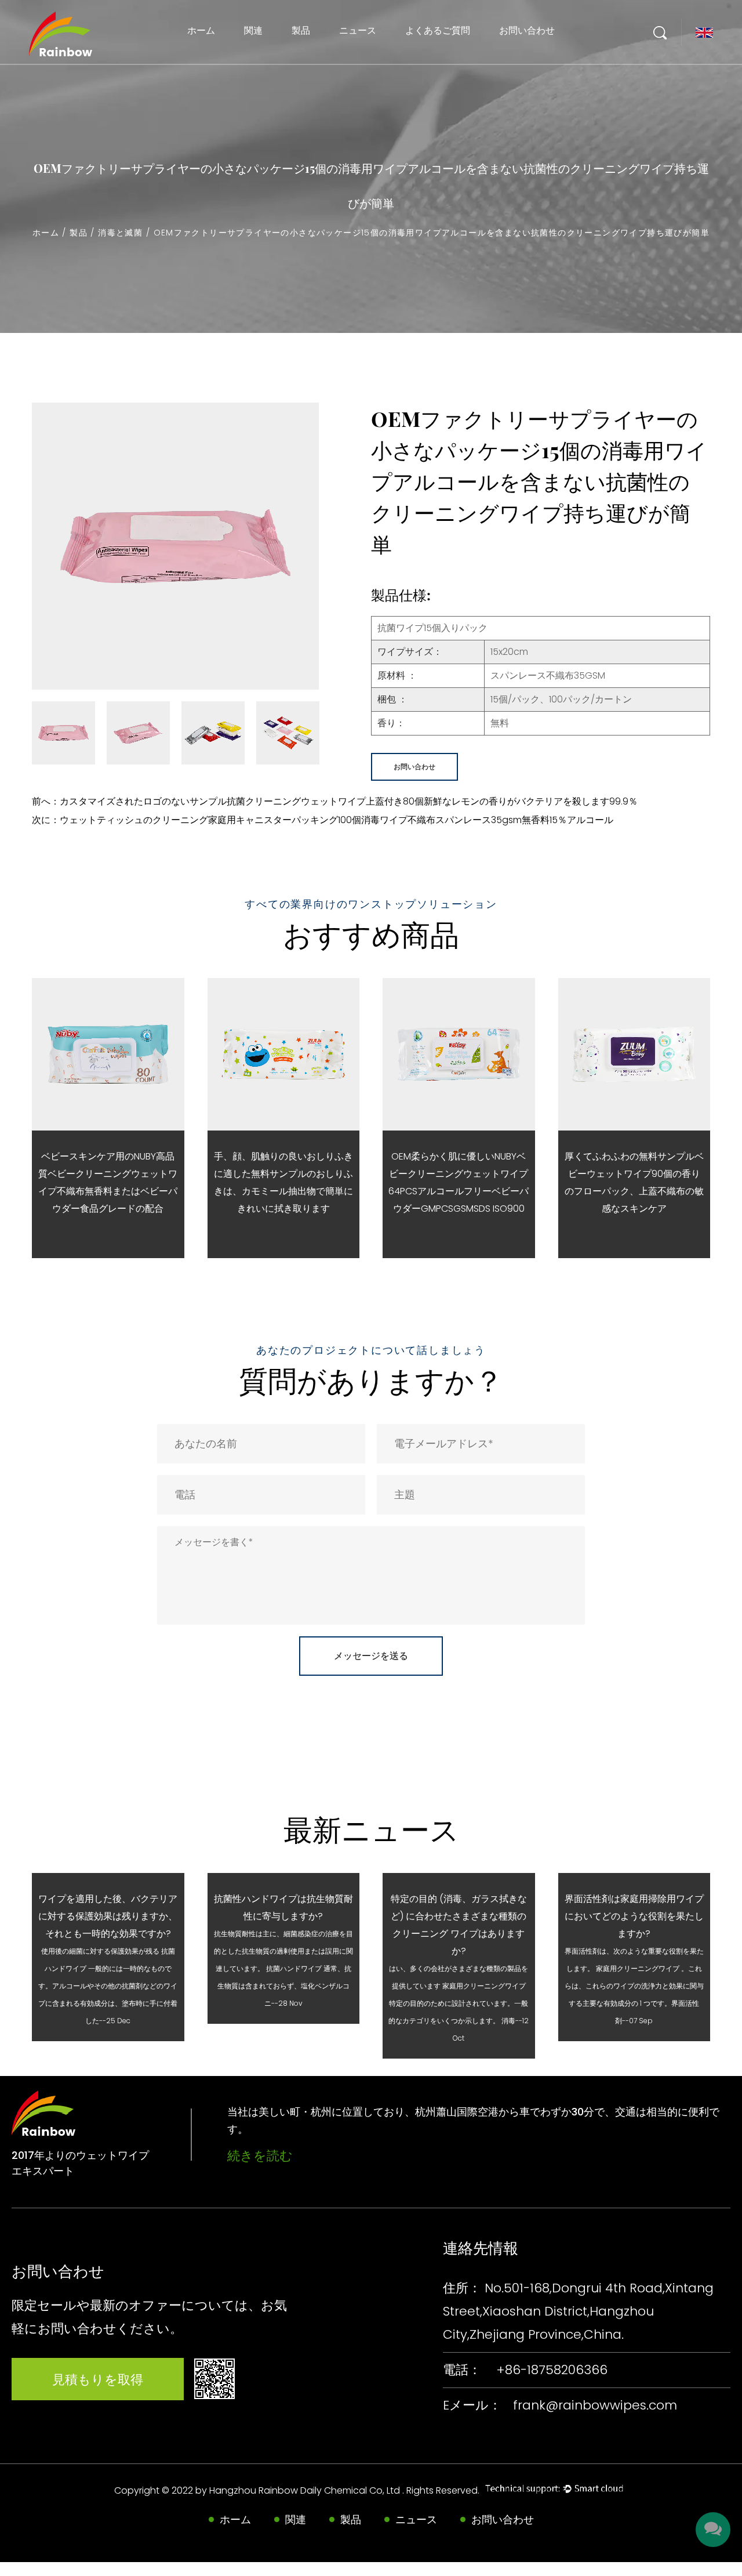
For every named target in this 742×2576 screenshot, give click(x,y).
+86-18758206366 (552, 2370)
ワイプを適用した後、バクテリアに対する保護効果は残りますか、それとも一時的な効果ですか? (108, 1916)
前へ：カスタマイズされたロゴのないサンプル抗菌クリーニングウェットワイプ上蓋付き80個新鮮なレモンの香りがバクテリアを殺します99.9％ (335, 801)
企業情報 (356, 60)
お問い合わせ (527, 30)
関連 (253, 30)
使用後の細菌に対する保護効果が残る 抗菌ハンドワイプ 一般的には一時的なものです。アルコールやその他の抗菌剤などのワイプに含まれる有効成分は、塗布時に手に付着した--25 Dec (108, 1986)
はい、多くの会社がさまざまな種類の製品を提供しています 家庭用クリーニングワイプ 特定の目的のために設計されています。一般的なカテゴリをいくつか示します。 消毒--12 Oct (459, 2003)
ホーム (201, 30)
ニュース (358, 30)
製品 (301, 30)
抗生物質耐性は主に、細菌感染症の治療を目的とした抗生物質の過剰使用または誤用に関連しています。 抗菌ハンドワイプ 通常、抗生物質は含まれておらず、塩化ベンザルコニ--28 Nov (283, 1968)
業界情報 (356, 58)
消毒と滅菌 (310, 57)
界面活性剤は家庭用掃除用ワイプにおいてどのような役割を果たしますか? (634, 1916)
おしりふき (310, 55)
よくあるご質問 (438, 30)
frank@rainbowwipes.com (595, 2405)
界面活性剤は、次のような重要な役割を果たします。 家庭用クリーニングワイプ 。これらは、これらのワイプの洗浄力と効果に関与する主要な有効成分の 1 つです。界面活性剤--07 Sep (634, 1986)
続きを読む (260, 2156)
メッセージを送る (371, 1656)
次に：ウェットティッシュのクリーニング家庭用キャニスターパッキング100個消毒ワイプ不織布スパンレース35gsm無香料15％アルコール (323, 820)
